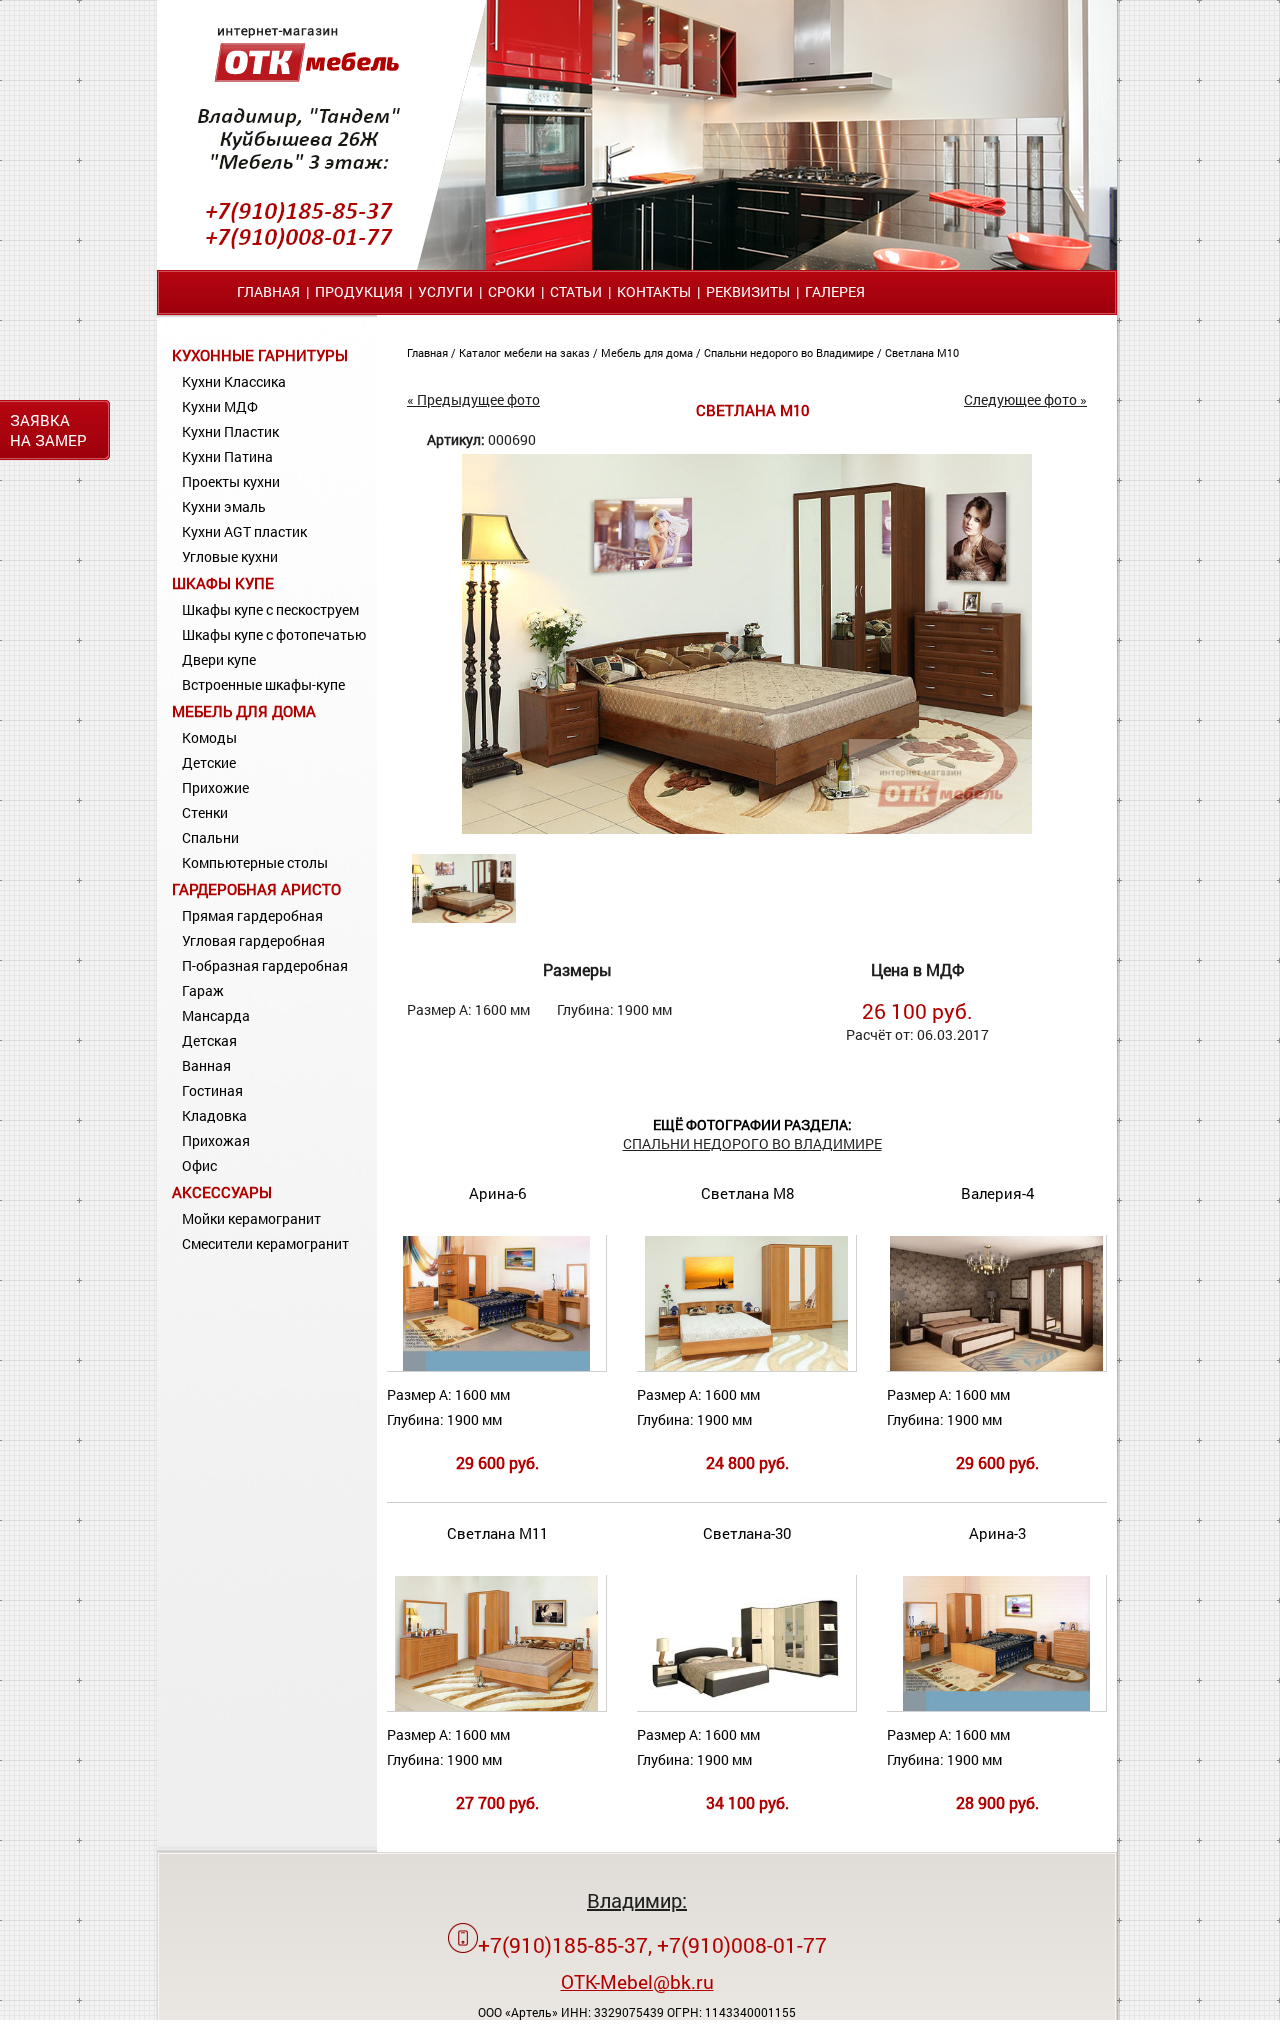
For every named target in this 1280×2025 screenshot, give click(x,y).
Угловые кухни (230, 556)
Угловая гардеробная (253, 940)
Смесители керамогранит (265, 1243)
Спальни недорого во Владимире (790, 352)
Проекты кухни (231, 481)
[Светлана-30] (746, 1706)
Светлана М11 (497, 1533)
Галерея (835, 291)
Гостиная (212, 1090)
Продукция (359, 291)
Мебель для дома (244, 711)
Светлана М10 (922, 352)
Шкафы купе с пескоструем (270, 609)
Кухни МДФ (220, 406)
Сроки (511, 291)
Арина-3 (997, 1533)
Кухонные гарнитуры (260, 355)
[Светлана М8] (746, 1366)
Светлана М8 (747, 1193)
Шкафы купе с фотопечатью (274, 634)
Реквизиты (748, 291)
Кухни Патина (227, 456)
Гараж (203, 990)
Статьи (576, 291)
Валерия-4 (997, 1193)
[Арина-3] (996, 1706)
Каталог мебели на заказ (526, 352)
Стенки (205, 812)
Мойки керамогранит (251, 1218)
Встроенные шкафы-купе (263, 684)
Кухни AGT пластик (244, 531)
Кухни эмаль (224, 506)
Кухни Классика (234, 381)
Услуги (445, 291)
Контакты (654, 291)
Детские (209, 762)
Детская (209, 1040)
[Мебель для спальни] (747, 828)
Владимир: (637, 1900)
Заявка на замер (48, 430)
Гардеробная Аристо (256, 889)
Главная (268, 291)
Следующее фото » (1025, 399)
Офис (199, 1165)
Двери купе (219, 659)
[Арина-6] (496, 1366)
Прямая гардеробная (252, 915)
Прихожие (215, 787)
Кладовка (214, 1115)
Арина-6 (497, 1193)
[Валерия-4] (996, 1366)
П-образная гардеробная (265, 965)
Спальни (210, 837)
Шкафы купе (223, 583)
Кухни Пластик (230, 431)
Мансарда (216, 1015)
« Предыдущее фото (473, 399)
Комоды (209, 737)
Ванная (206, 1065)
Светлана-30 (747, 1533)
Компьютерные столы (255, 862)
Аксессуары (222, 1192)
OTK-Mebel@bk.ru (637, 1981)
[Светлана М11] (496, 1706)
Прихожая (216, 1140)
